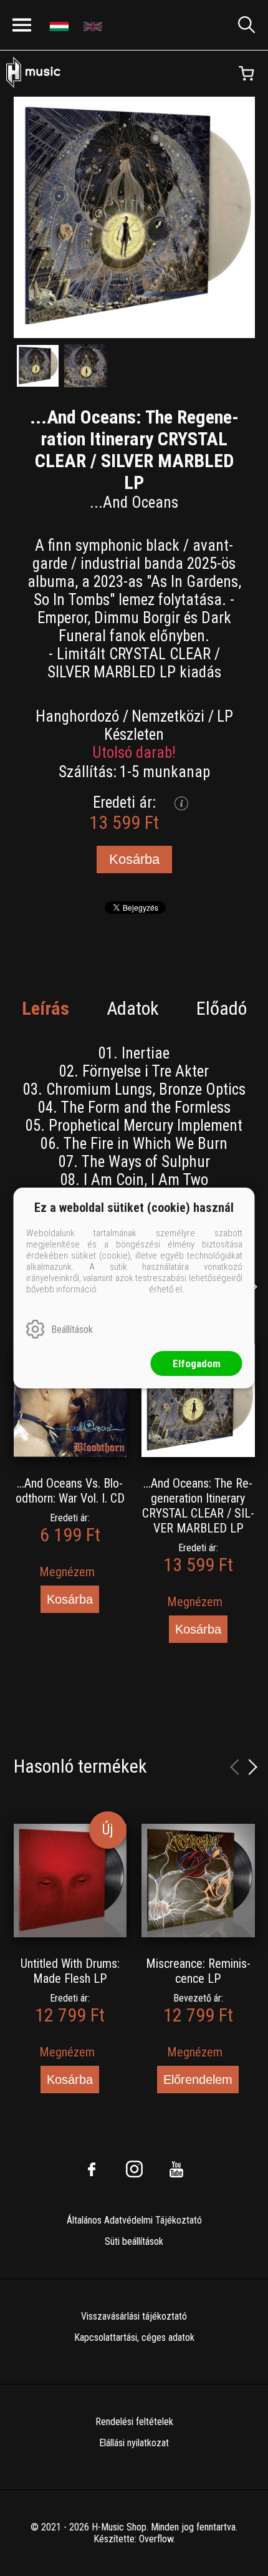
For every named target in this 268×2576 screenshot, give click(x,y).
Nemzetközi (168, 716)
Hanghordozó (77, 716)
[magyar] (61, 25)
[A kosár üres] (246, 74)
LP (225, 716)
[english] (94, 25)
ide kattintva (123, 1289)
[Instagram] (134, 2169)
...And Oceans (134, 502)
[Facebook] (92, 2169)
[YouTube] (176, 2169)
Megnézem (67, 1572)
